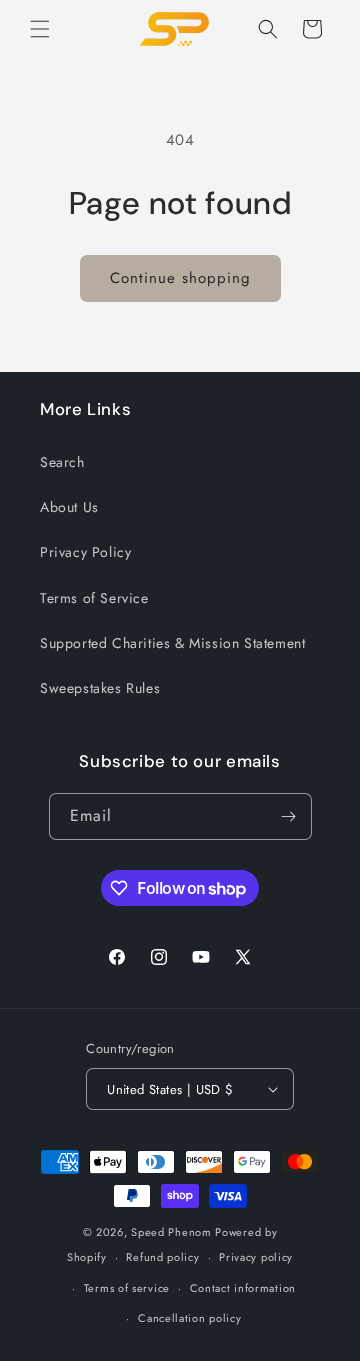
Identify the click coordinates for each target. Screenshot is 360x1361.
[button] (40, 29)
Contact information (243, 1288)
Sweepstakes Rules (100, 688)
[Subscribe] (289, 816)
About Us (69, 507)
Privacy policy (256, 1257)
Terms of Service (94, 598)
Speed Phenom (171, 1232)
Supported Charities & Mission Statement (172, 643)
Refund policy (162, 1257)
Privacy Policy (85, 552)
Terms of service (127, 1288)
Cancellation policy (189, 1318)
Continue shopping (180, 278)
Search (62, 462)
